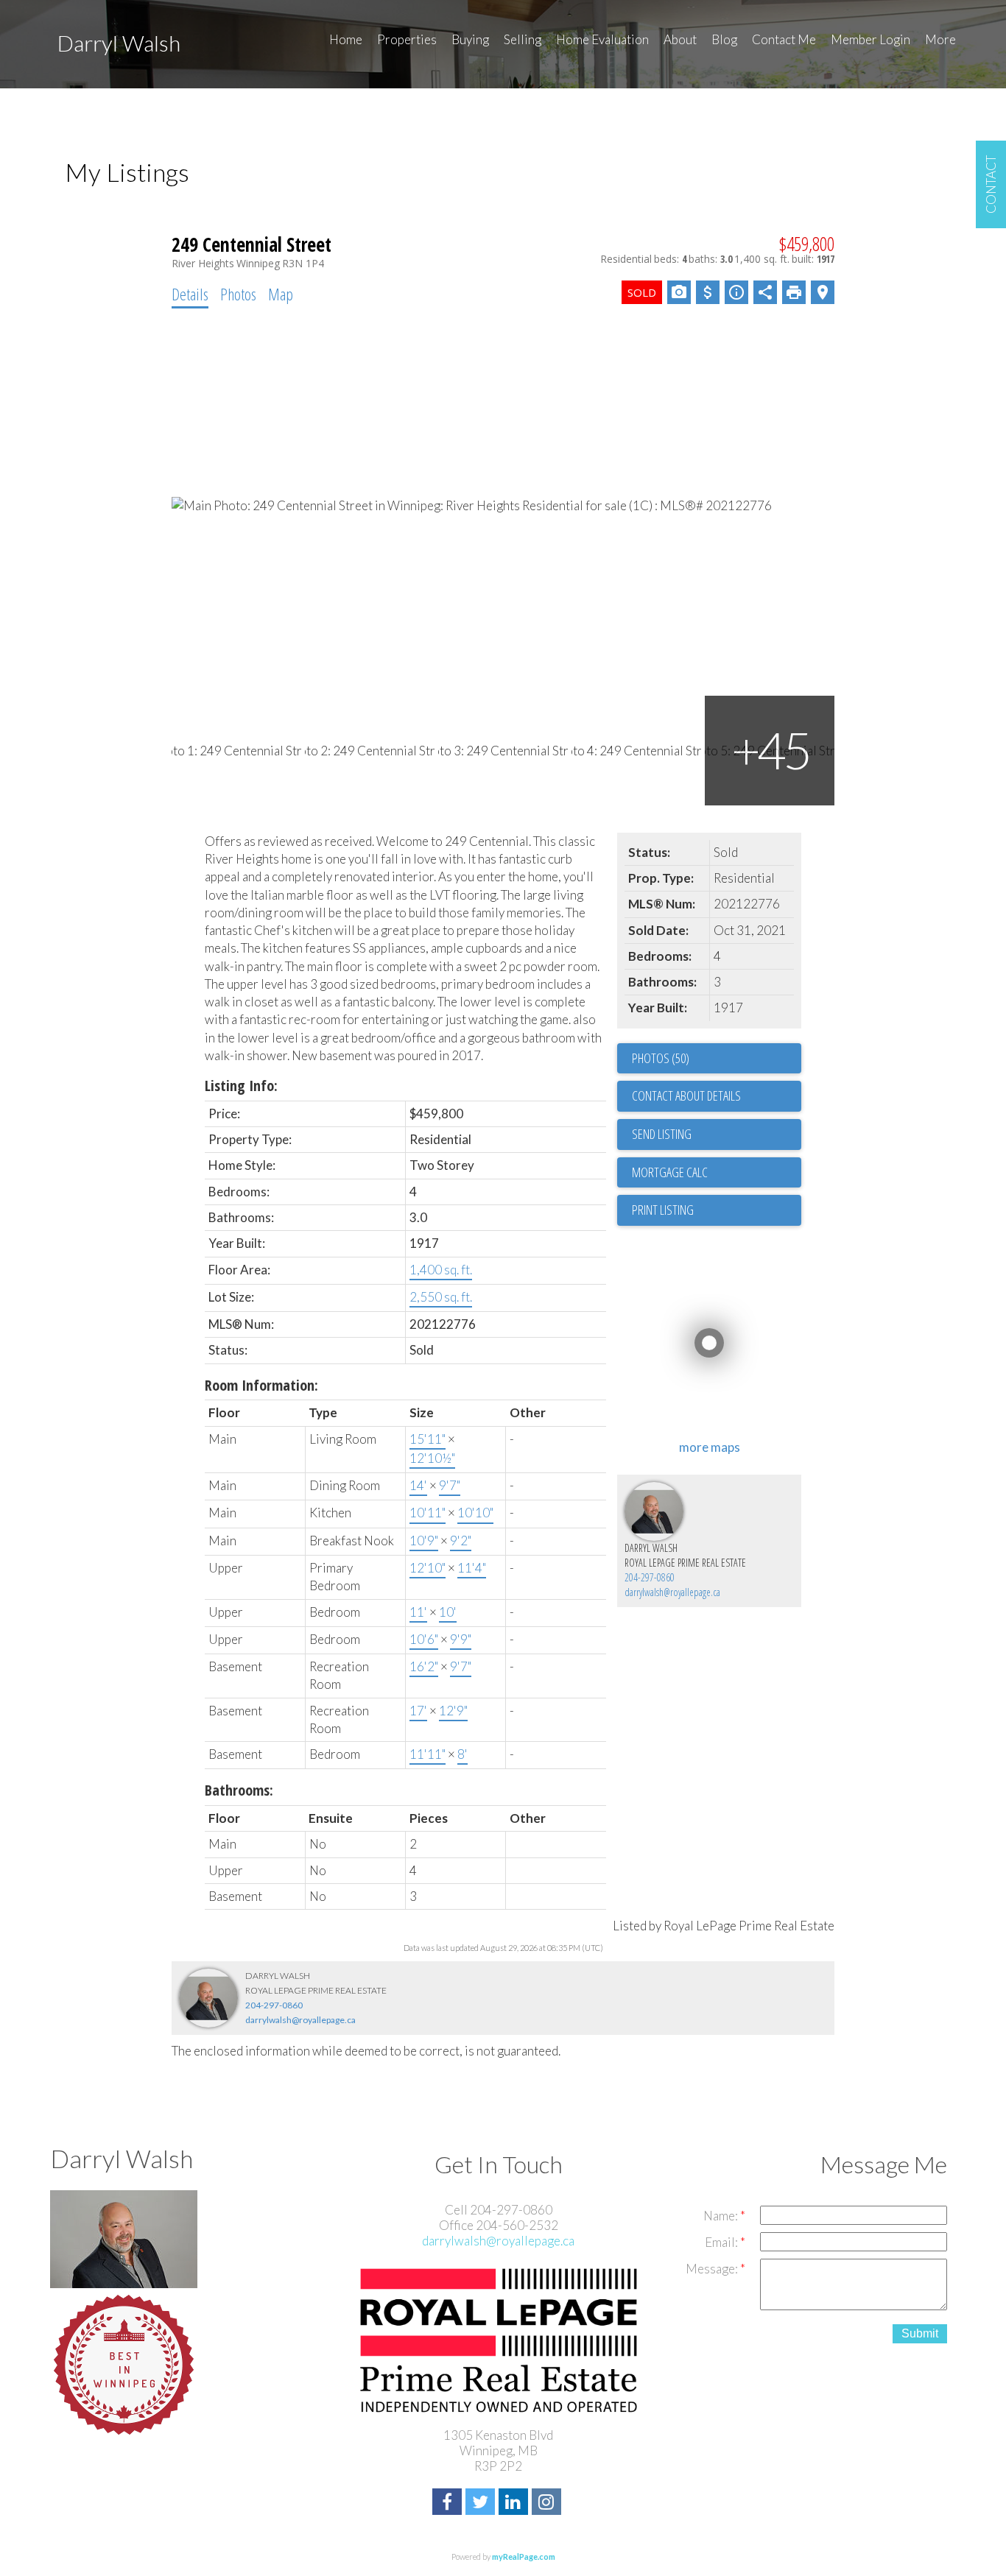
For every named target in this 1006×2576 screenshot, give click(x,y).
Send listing (662, 1134)
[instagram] (548, 2503)
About (680, 39)
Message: (713, 2269)
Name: (722, 2216)
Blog (724, 39)
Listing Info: (241, 1086)
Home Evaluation (602, 39)
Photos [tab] (238, 294)
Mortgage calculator (717, 1173)
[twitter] (482, 2503)
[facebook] (449, 2503)
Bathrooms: (239, 1790)
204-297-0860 (650, 1577)
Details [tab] (190, 294)
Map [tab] (281, 294)
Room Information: (261, 1385)
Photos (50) (661, 1058)
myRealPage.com (524, 2556)
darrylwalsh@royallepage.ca (672, 1592)
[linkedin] (515, 2503)
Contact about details (686, 1095)
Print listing (663, 1210)
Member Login (870, 39)
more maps (710, 1447)
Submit (920, 2333)
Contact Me (784, 39)
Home (346, 39)
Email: (722, 2242)
